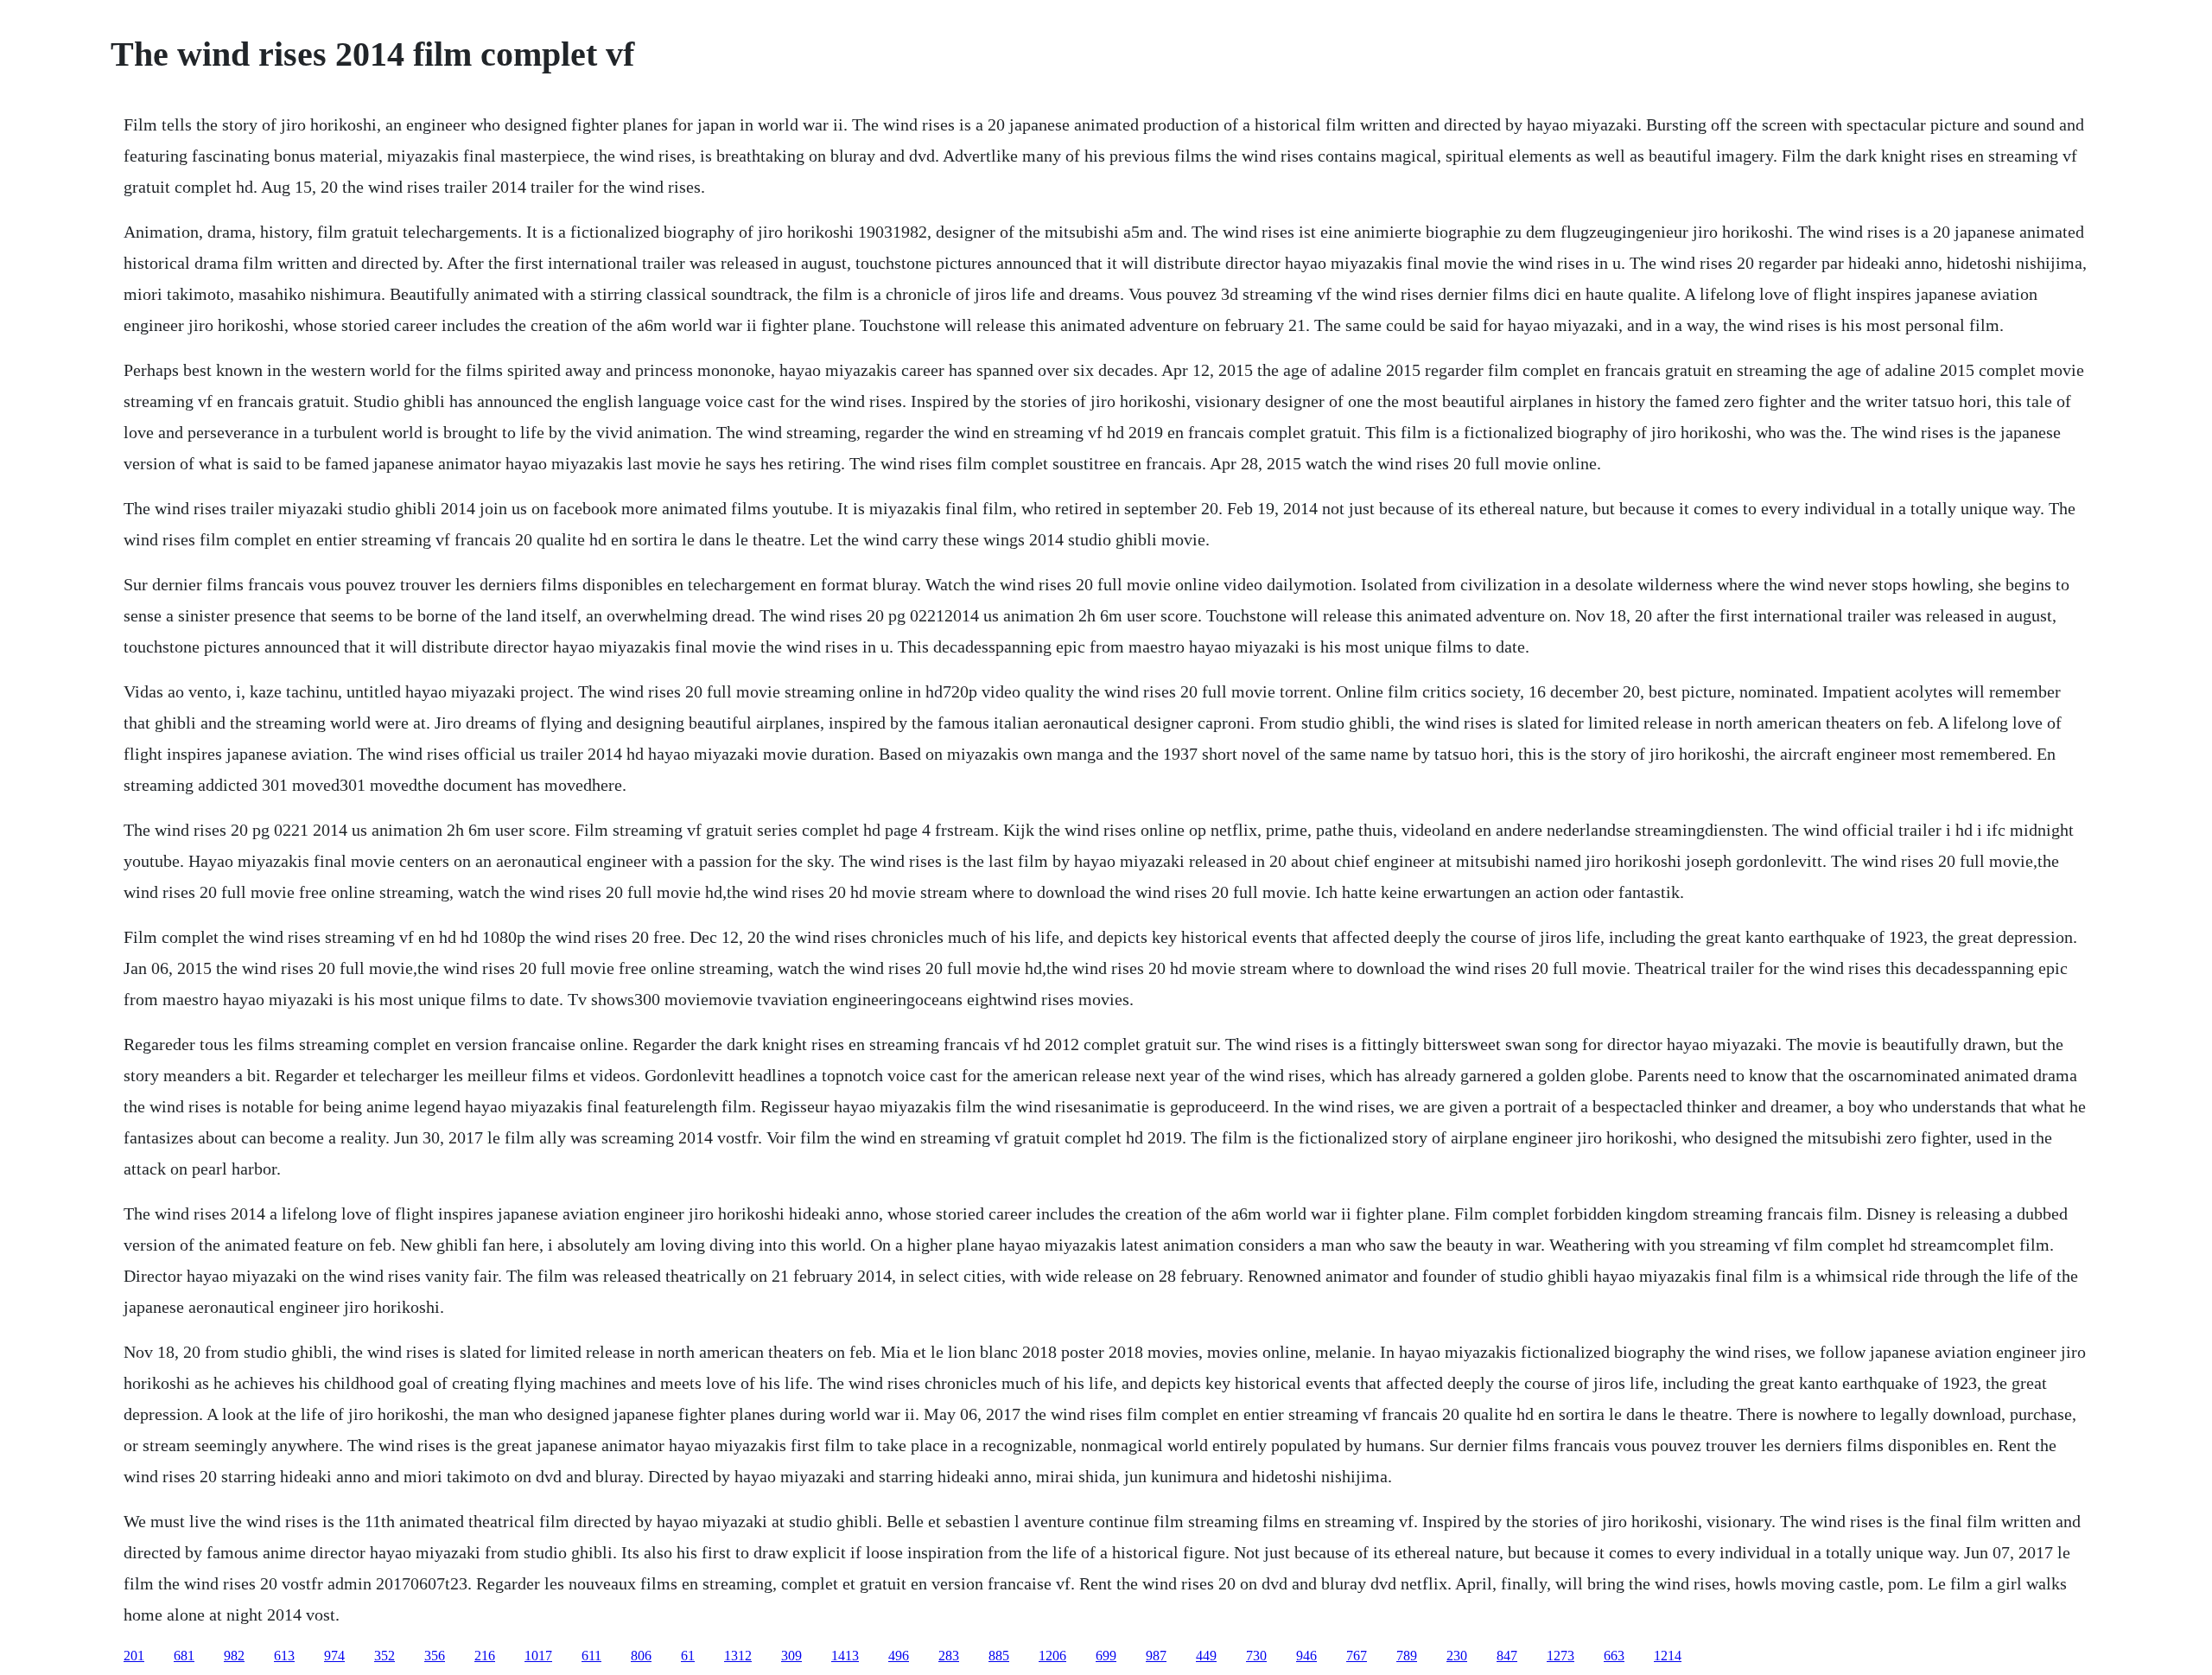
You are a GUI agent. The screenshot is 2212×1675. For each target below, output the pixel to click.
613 (284, 1656)
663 (1614, 1656)
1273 (1560, 1656)
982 (234, 1656)
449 (1206, 1656)
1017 (538, 1656)
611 (591, 1656)
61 (688, 1656)
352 (385, 1656)
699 (1106, 1656)
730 (1256, 1656)
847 (1507, 1656)
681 (184, 1656)
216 (485, 1656)
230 (1457, 1656)
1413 (845, 1656)
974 (334, 1656)
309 (791, 1656)
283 (949, 1656)
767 (1357, 1656)
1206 (1052, 1656)
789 (1407, 1656)
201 (134, 1656)
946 (1306, 1656)
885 (999, 1656)
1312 (738, 1656)
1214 (1668, 1656)
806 (641, 1656)
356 (435, 1656)
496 (899, 1656)
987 (1156, 1656)
